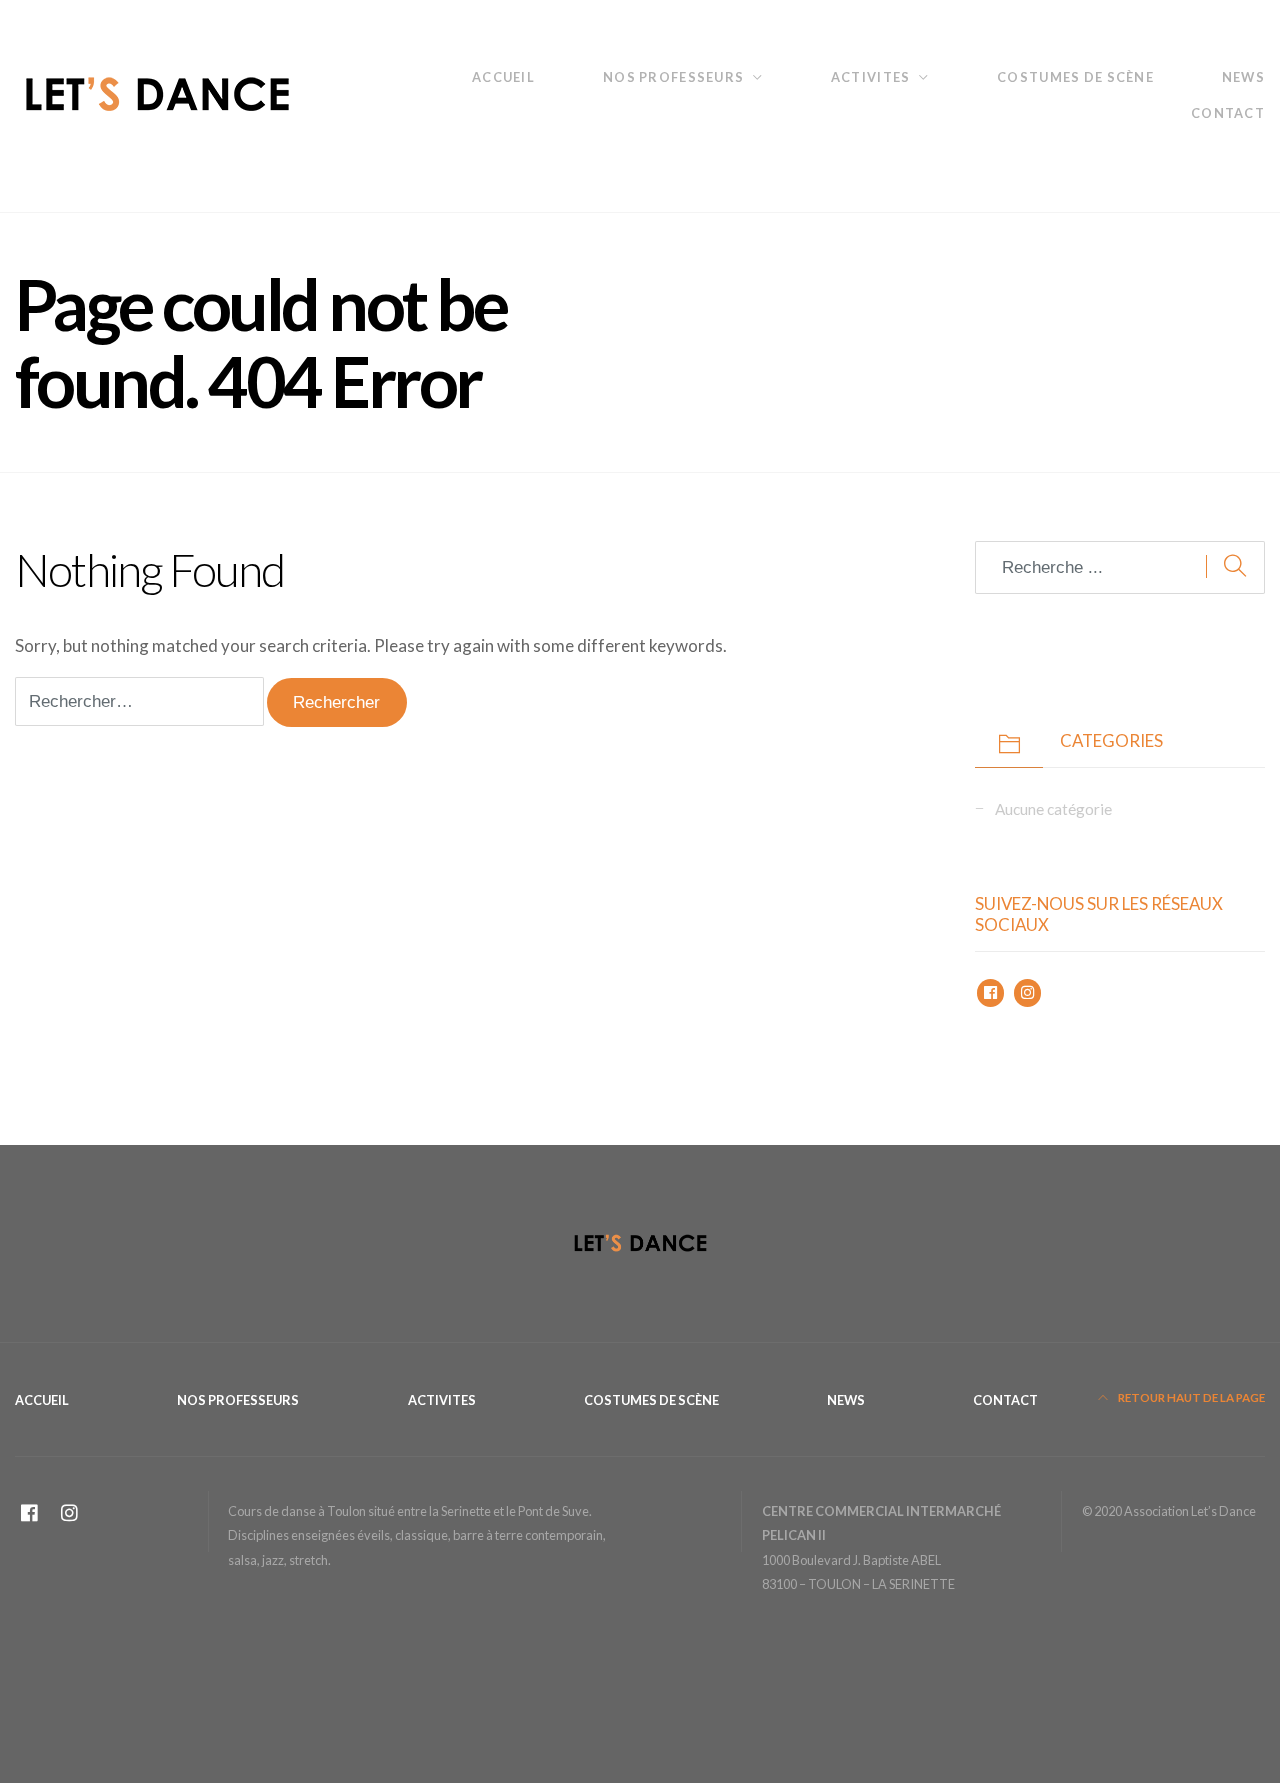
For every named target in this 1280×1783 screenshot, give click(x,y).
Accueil (503, 77)
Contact (1228, 113)
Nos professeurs (673, 77)
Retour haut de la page (1190, 1397)
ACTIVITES (870, 77)
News (1243, 77)
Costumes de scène (1075, 77)
